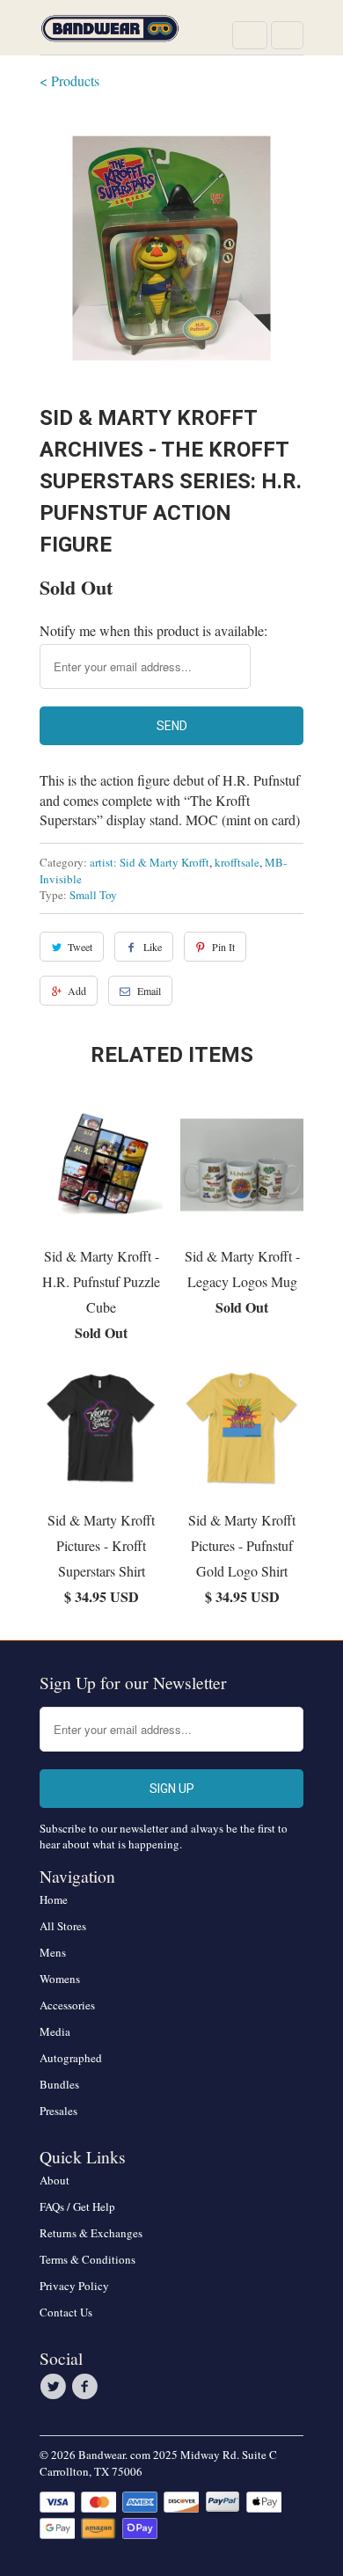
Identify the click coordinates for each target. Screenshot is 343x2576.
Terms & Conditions (88, 2259)
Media (55, 2031)
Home (54, 1899)
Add (77, 991)
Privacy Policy (74, 2286)
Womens (60, 1979)
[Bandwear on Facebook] (87, 2387)
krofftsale (237, 862)
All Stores (63, 1926)
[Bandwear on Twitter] (55, 2387)
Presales (58, 2111)
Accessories (67, 2005)
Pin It (223, 947)
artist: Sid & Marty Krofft (150, 862)
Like (153, 947)
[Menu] (250, 35)
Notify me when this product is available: (153, 630)
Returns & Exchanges (91, 2233)
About (55, 2180)
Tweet (80, 947)
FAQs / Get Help (77, 2206)
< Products (69, 80)
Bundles (59, 2084)
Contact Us (66, 2312)
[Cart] (287, 35)
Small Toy (93, 895)
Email (149, 991)
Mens (53, 1952)
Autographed (71, 2058)
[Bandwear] (110, 34)
